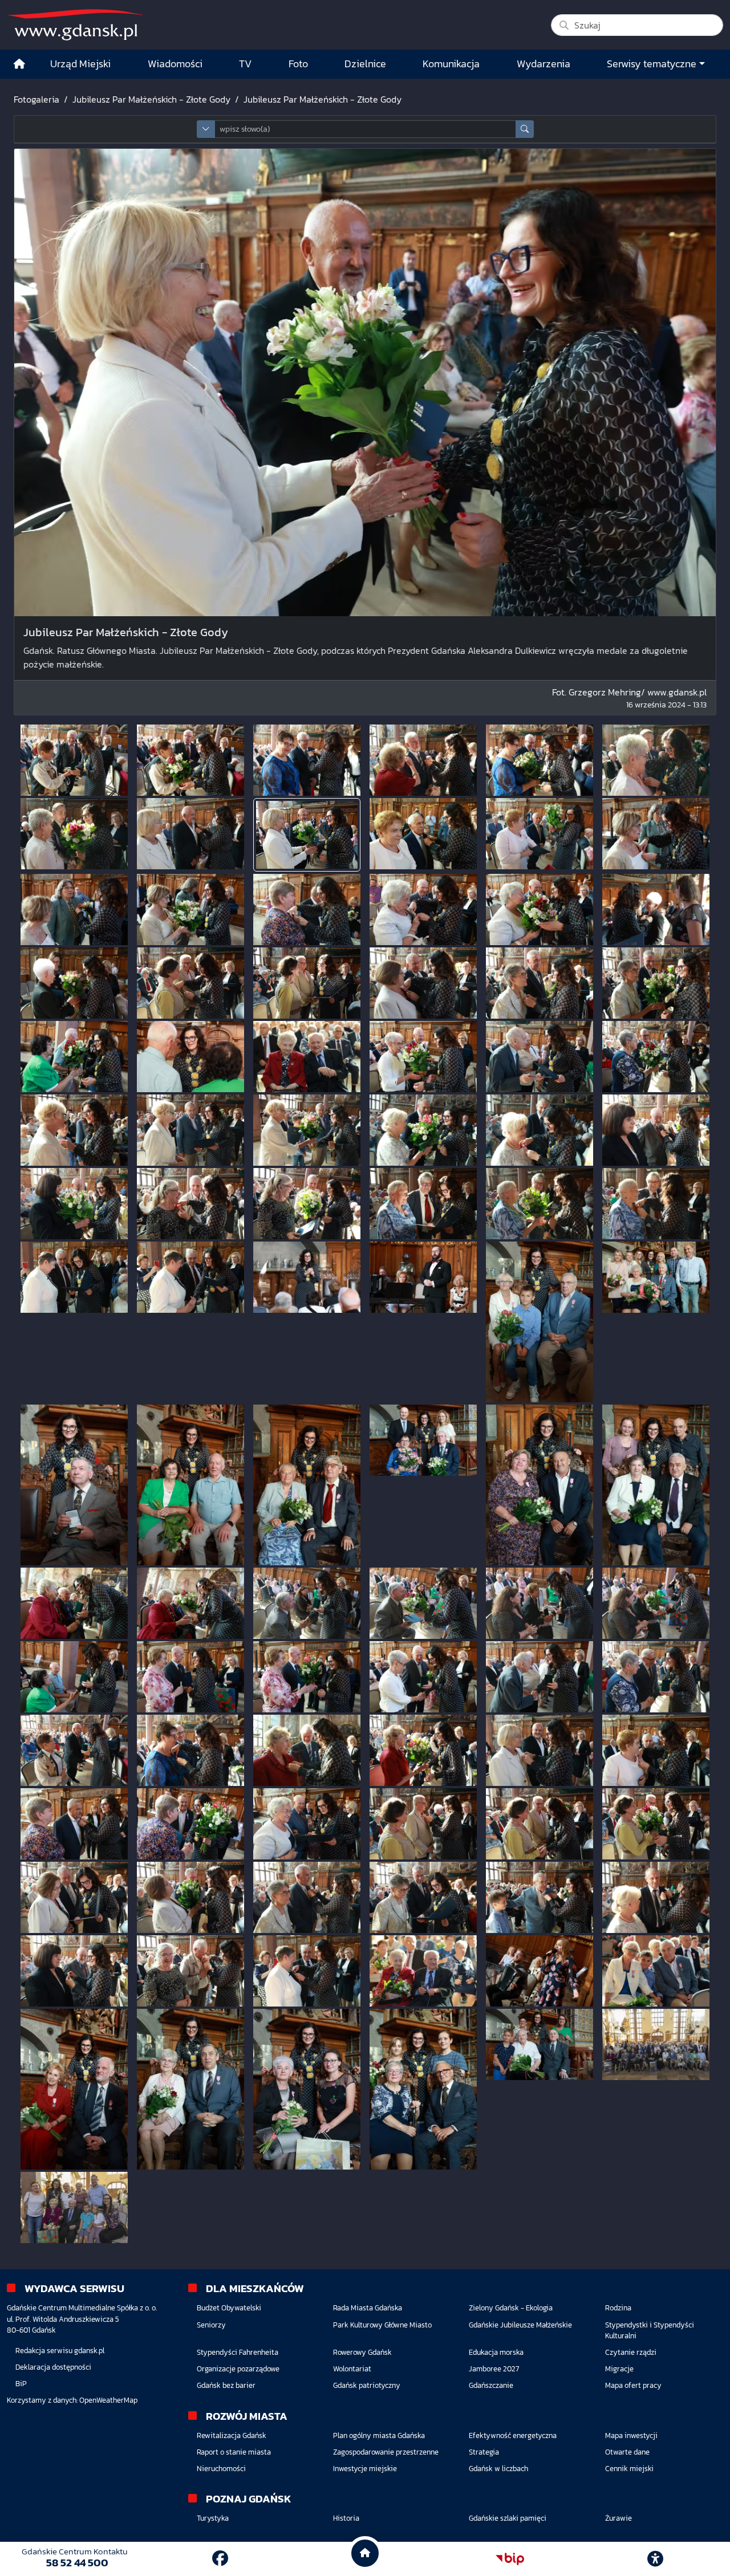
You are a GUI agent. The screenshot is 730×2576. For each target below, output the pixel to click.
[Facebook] (220, 2558)
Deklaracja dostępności (53, 2367)
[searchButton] (525, 129)
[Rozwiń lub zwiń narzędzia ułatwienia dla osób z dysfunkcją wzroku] (655, 2559)
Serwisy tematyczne (652, 64)
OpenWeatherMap (108, 2400)
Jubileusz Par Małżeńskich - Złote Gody (151, 99)
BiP (21, 2384)
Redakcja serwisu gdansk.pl (60, 2351)
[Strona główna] (19, 64)
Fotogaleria (36, 99)
